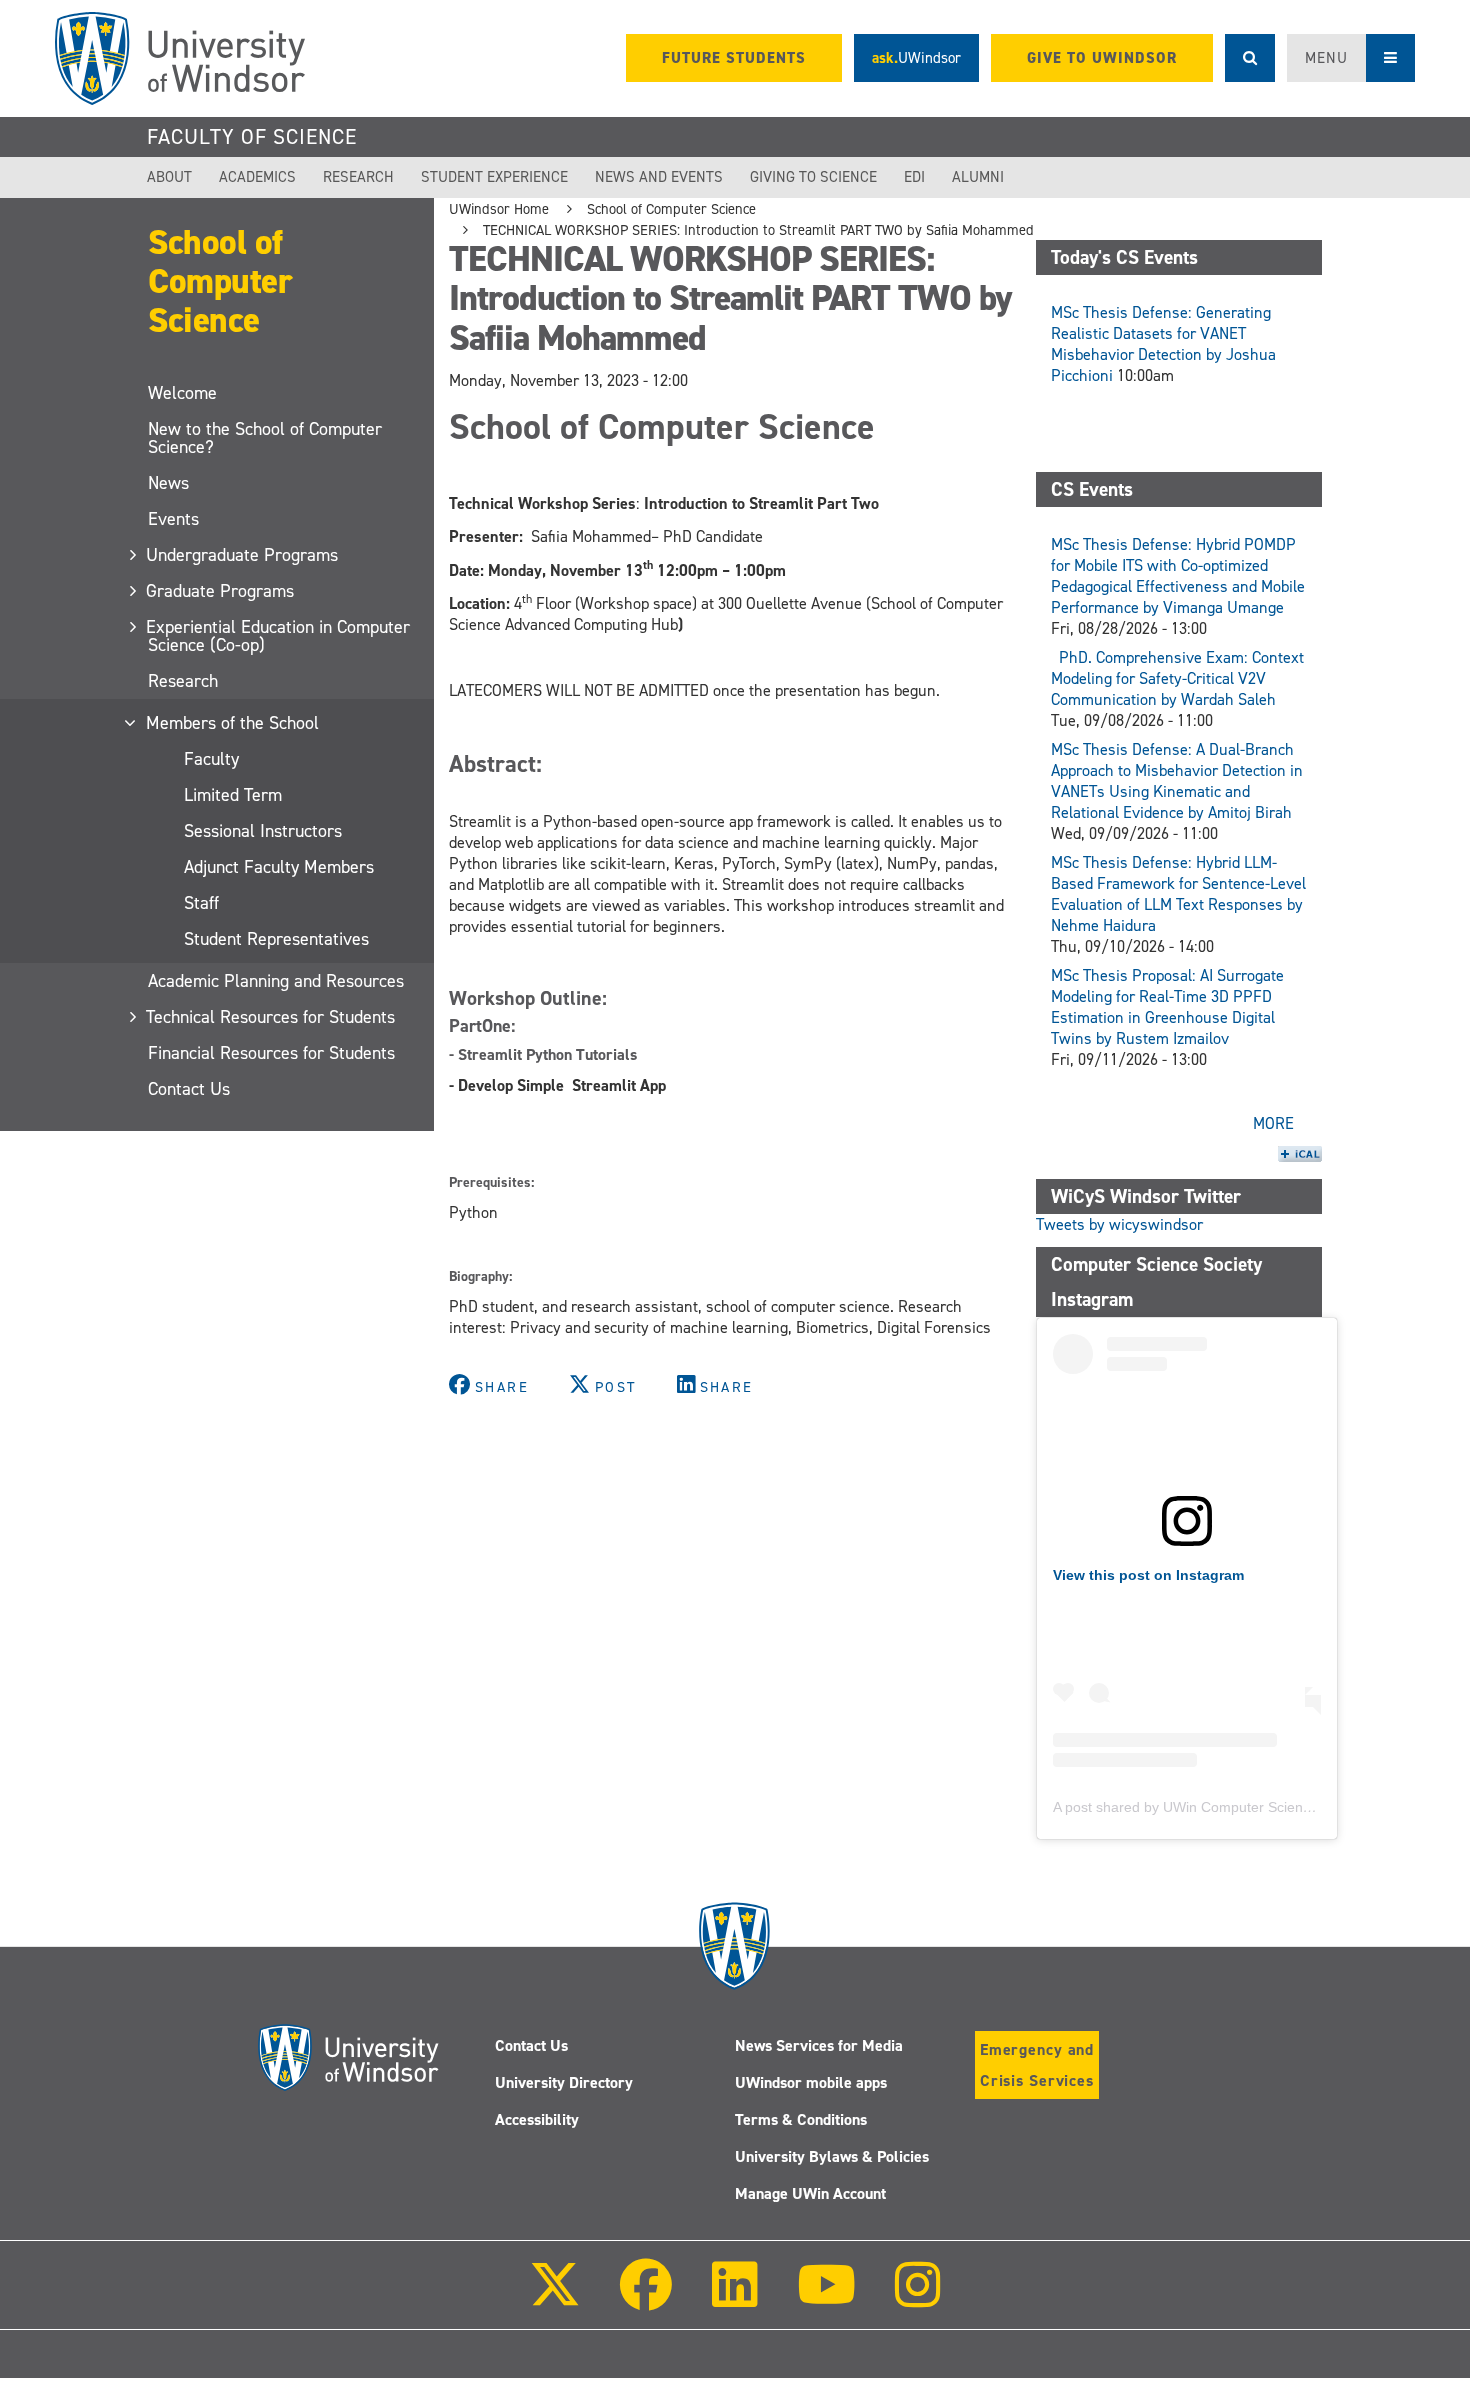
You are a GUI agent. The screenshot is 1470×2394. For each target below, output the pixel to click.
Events (173, 519)
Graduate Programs (221, 591)
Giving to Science (813, 177)
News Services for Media (819, 2045)
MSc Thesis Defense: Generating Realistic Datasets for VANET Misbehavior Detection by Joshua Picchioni (1163, 344)
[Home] (180, 58)
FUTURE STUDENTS (734, 58)
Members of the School (233, 723)
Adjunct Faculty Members (279, 867)
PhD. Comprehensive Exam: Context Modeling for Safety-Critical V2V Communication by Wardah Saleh (1177, 678)
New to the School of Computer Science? (265, 438)
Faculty (211, 759)
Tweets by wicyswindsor (1119, 1224)
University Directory (564, 2082)
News (168, 483)
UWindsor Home (499, 209)
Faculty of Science (252, 137)
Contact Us (189, 1089)
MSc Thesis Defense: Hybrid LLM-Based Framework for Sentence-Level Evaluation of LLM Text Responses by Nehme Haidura (1178, 894)
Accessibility (537, 2119)
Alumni (978, 177)
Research (358, 177)
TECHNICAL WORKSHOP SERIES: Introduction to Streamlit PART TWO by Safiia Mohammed (758, 230)
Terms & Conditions (801, 2119)
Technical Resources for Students (271, 1017)
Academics (257, 177)
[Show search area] (1250, 58)
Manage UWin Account (810, 2193)
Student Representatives (276, 939)
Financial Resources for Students (271, 1053)
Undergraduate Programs (243, 555)
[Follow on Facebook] (646, 2298)
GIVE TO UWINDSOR (1102, 58)
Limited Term (233, 795)
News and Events (659, 177)
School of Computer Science (220, 280)
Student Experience (494, 177)
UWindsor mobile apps (811, 2082)
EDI (914, 177)
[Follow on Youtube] (826, 2298)
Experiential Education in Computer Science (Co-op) (279, 636)
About (169, 177)
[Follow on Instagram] (918, 2298)
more (1273, 1123)
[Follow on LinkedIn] (734, 2298)
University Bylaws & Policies (832, 2156)
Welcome (182, 393)
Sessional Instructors (263, 831)
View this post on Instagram (1148, 1575)
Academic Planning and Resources (276, 981)
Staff (201, 903)
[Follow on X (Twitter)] (555, 2298)
